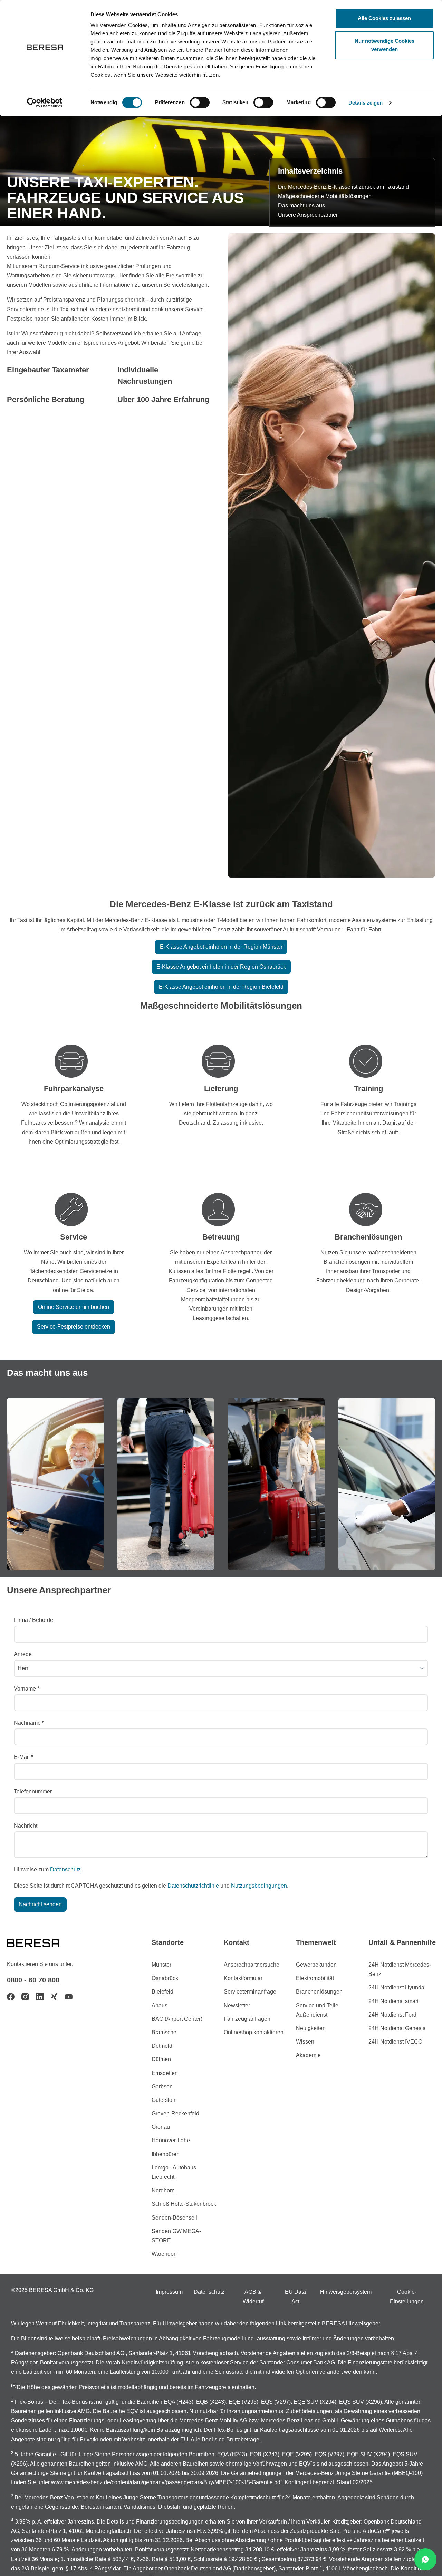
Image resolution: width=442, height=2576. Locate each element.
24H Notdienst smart (393, 2001)
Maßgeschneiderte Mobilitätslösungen (325, 196)
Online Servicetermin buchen (74, 1307)
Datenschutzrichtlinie (193, 1886)
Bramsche (164, 2032)
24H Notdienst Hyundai (397, 1987)
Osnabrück (165, 1978)
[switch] (200, 102)
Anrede (23, 1654)
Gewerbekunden (316, 1965)
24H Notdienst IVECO (395, 2042)
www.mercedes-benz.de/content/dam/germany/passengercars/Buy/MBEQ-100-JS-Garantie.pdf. (167, 2482)
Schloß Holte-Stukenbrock (184, 2204)
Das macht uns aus (301, 205)
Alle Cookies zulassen (384, 18)
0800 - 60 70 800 (33, 1980)
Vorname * (27, 1689)
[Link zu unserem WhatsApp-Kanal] (425, 2559)
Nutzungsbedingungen (259, 1886)
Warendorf (164, 2254)
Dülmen (161, 2059)
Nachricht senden (40, 1904)
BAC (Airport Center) (177, 2019)
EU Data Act (295, 2296)
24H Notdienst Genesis (397, 2028)
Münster (161, 1965)
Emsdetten (165, 2073)
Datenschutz (65, 1869)
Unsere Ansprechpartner (308, 215)
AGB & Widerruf (253, 2296)
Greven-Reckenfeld (175, 2113)
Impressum (169, 2292)
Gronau (161, 2127)
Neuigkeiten (311, 2028)
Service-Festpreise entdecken (74, 1327)
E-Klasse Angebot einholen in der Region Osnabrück (221, 967)
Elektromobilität (315, 1978)
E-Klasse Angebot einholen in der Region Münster (221, 947)
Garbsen (162, 2087)
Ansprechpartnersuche (252, 1965)
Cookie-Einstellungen (407, 2296)
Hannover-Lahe (171, 2140)
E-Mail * (23, 1757)
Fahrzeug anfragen (247, 2019)
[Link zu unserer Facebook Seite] (11, 1997)
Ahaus (160, 2005)
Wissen (305, 2042)
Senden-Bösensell (174, 2218)
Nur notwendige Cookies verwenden (385, 45)
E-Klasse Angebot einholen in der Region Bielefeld (221, 987)
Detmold (162, 2046)
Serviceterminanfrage (250, 1992)
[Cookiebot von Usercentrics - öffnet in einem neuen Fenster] (45, 103)
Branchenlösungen (319, 1992)
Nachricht (26, 1826)
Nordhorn (163, 2190)
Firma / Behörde (33, 1620)
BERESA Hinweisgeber (351, 2324)
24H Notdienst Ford (392, 2015)
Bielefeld (162, 1992)
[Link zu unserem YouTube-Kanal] (69, 1997)
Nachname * (29, 1723)
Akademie (308, 2055)
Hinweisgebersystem (346, 2292)
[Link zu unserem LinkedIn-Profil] (40, 1997)
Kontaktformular (243, 1978)
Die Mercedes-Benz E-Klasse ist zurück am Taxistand (343, 187)
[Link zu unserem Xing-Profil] (54, 1997)
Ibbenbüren (166, 2154)
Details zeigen (366, 103)
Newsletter (237, 2005)
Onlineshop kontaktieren (254, 2032)
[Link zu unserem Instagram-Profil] (25, 1997)
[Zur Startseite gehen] (41, 1942)
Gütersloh (164, 2100)
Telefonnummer (33, 1791)
